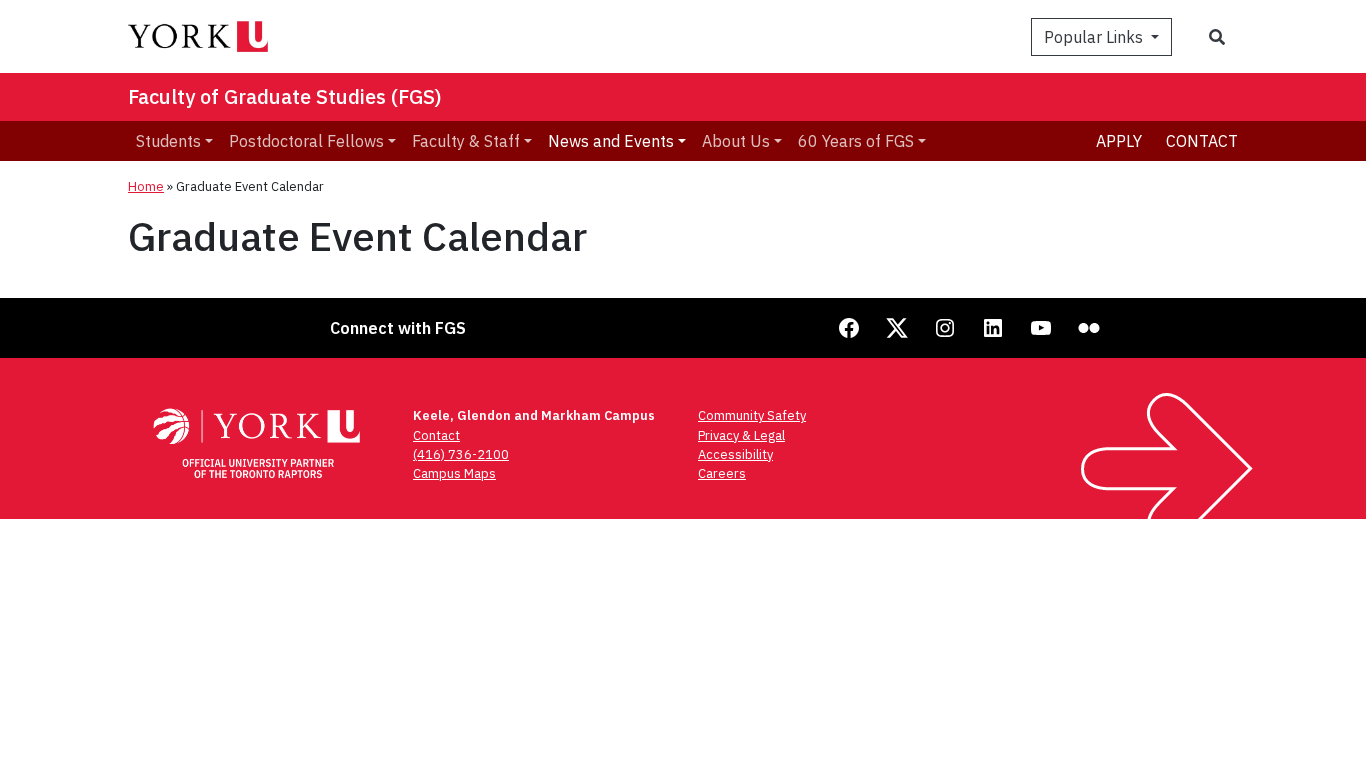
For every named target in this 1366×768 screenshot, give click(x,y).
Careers (722, 473)
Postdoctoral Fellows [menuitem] (306, 141)
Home (146, 186)
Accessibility (735, 454)
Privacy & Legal (741, 435)
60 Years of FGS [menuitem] (856, 141)
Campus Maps (454, 473)
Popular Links (1095, 37)
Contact (1202, 141)
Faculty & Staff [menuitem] (466, 141)
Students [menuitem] (168, 141)
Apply (1119, 141)
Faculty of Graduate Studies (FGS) (285, 96)
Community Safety (752, 415)
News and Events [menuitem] (611, 141)
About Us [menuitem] (736, 141)
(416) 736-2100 (461, 454)
